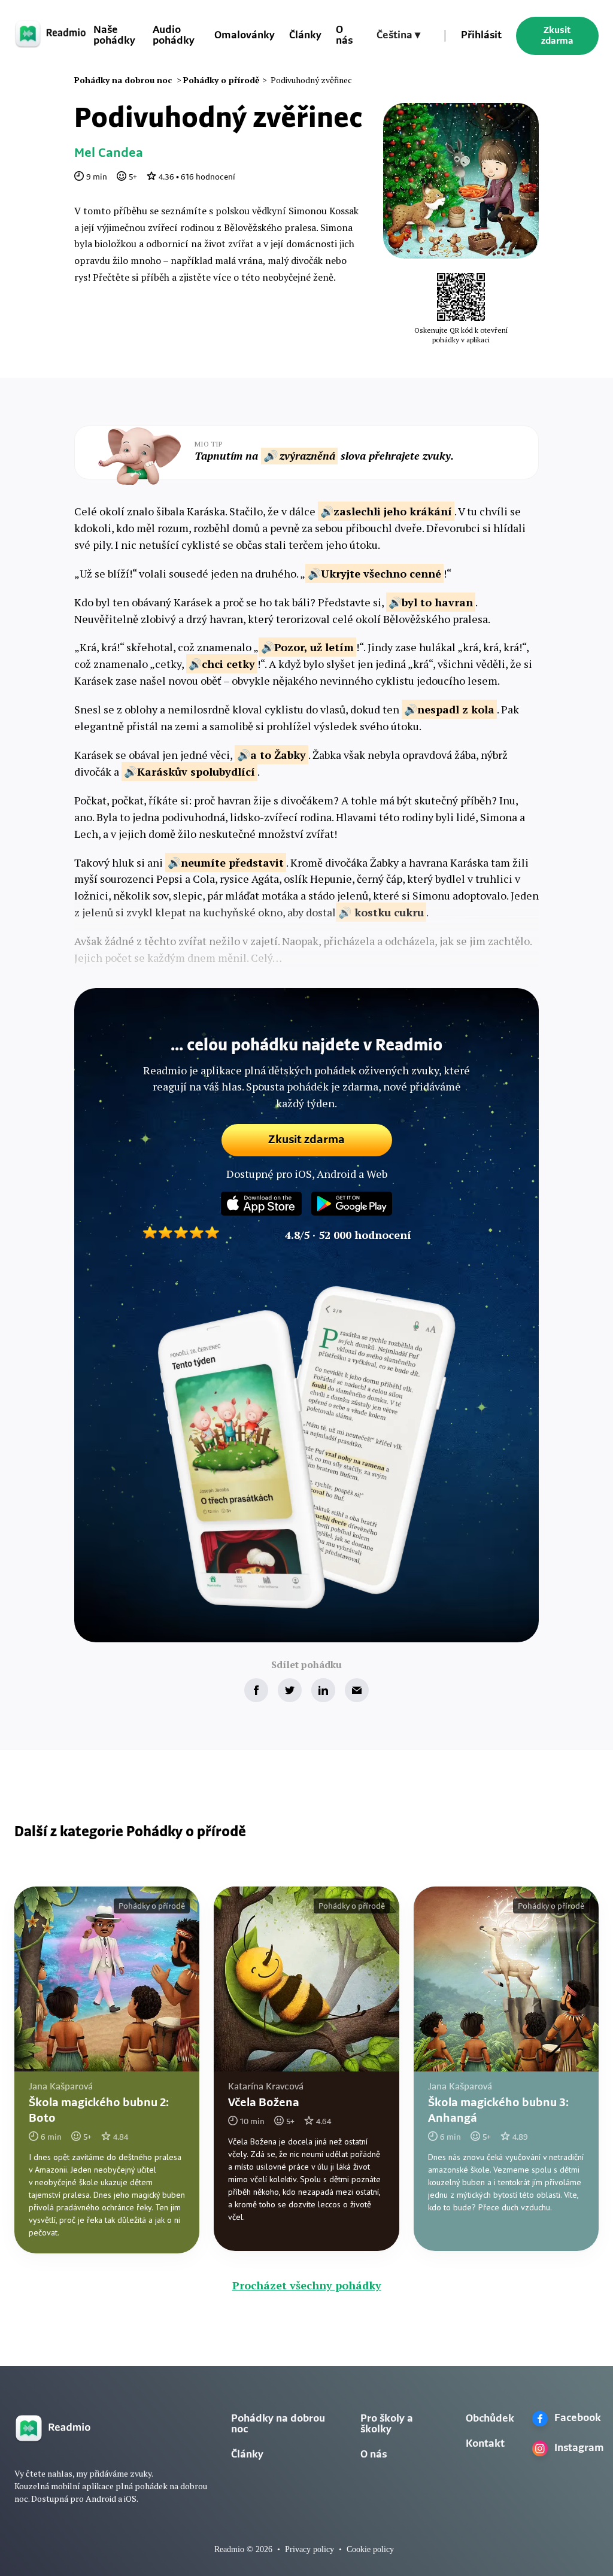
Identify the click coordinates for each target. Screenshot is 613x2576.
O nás (344, 36)
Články (305, 36)
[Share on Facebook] (256, 1690)
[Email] (357, 1690)
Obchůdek (490, 2419)
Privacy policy (309, 2549)
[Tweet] (290, 1690)
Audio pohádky (174, 36)
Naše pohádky (114, 36)
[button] (398, 36)
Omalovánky (245, 36)
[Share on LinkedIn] (323, 1690)
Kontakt (485, 2444)
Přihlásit (481, 36)
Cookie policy (370, 2549)
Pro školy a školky (387, 2425)
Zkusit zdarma (557, 36)
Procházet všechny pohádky (307, 2285)
